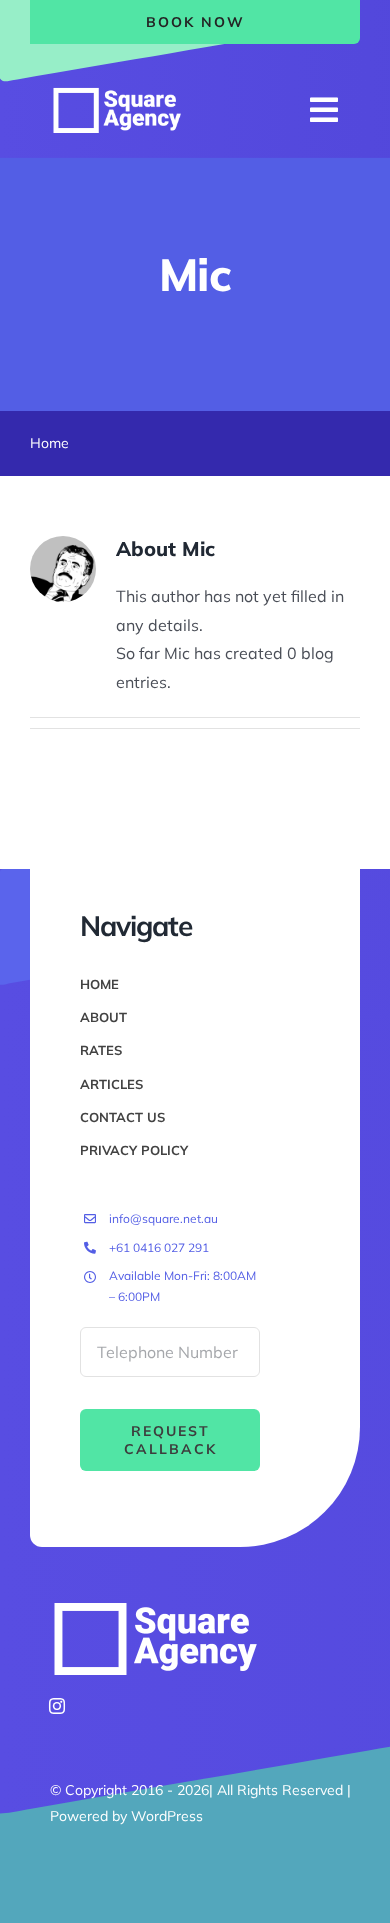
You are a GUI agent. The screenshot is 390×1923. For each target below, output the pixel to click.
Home (49, 443)
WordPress (167, 1816)
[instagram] (57, 1706)
